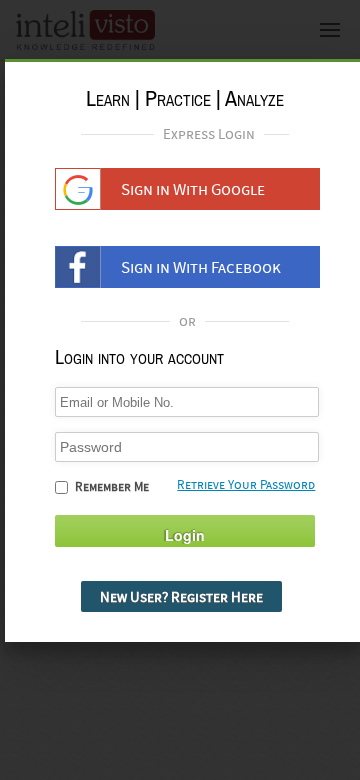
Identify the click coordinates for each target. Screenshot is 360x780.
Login (185, 535)
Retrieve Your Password (246, 484)
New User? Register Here (181, 596)
